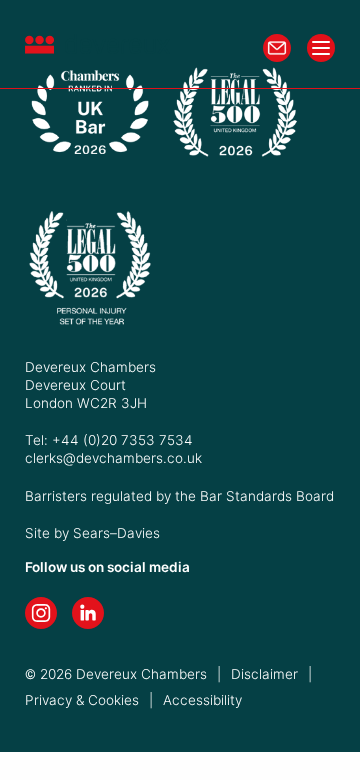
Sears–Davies (116, 533)
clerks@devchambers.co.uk (113, 458)
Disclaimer (264, 674)
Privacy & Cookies (82, 700)
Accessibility (202, 700)
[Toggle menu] (321, 48)
